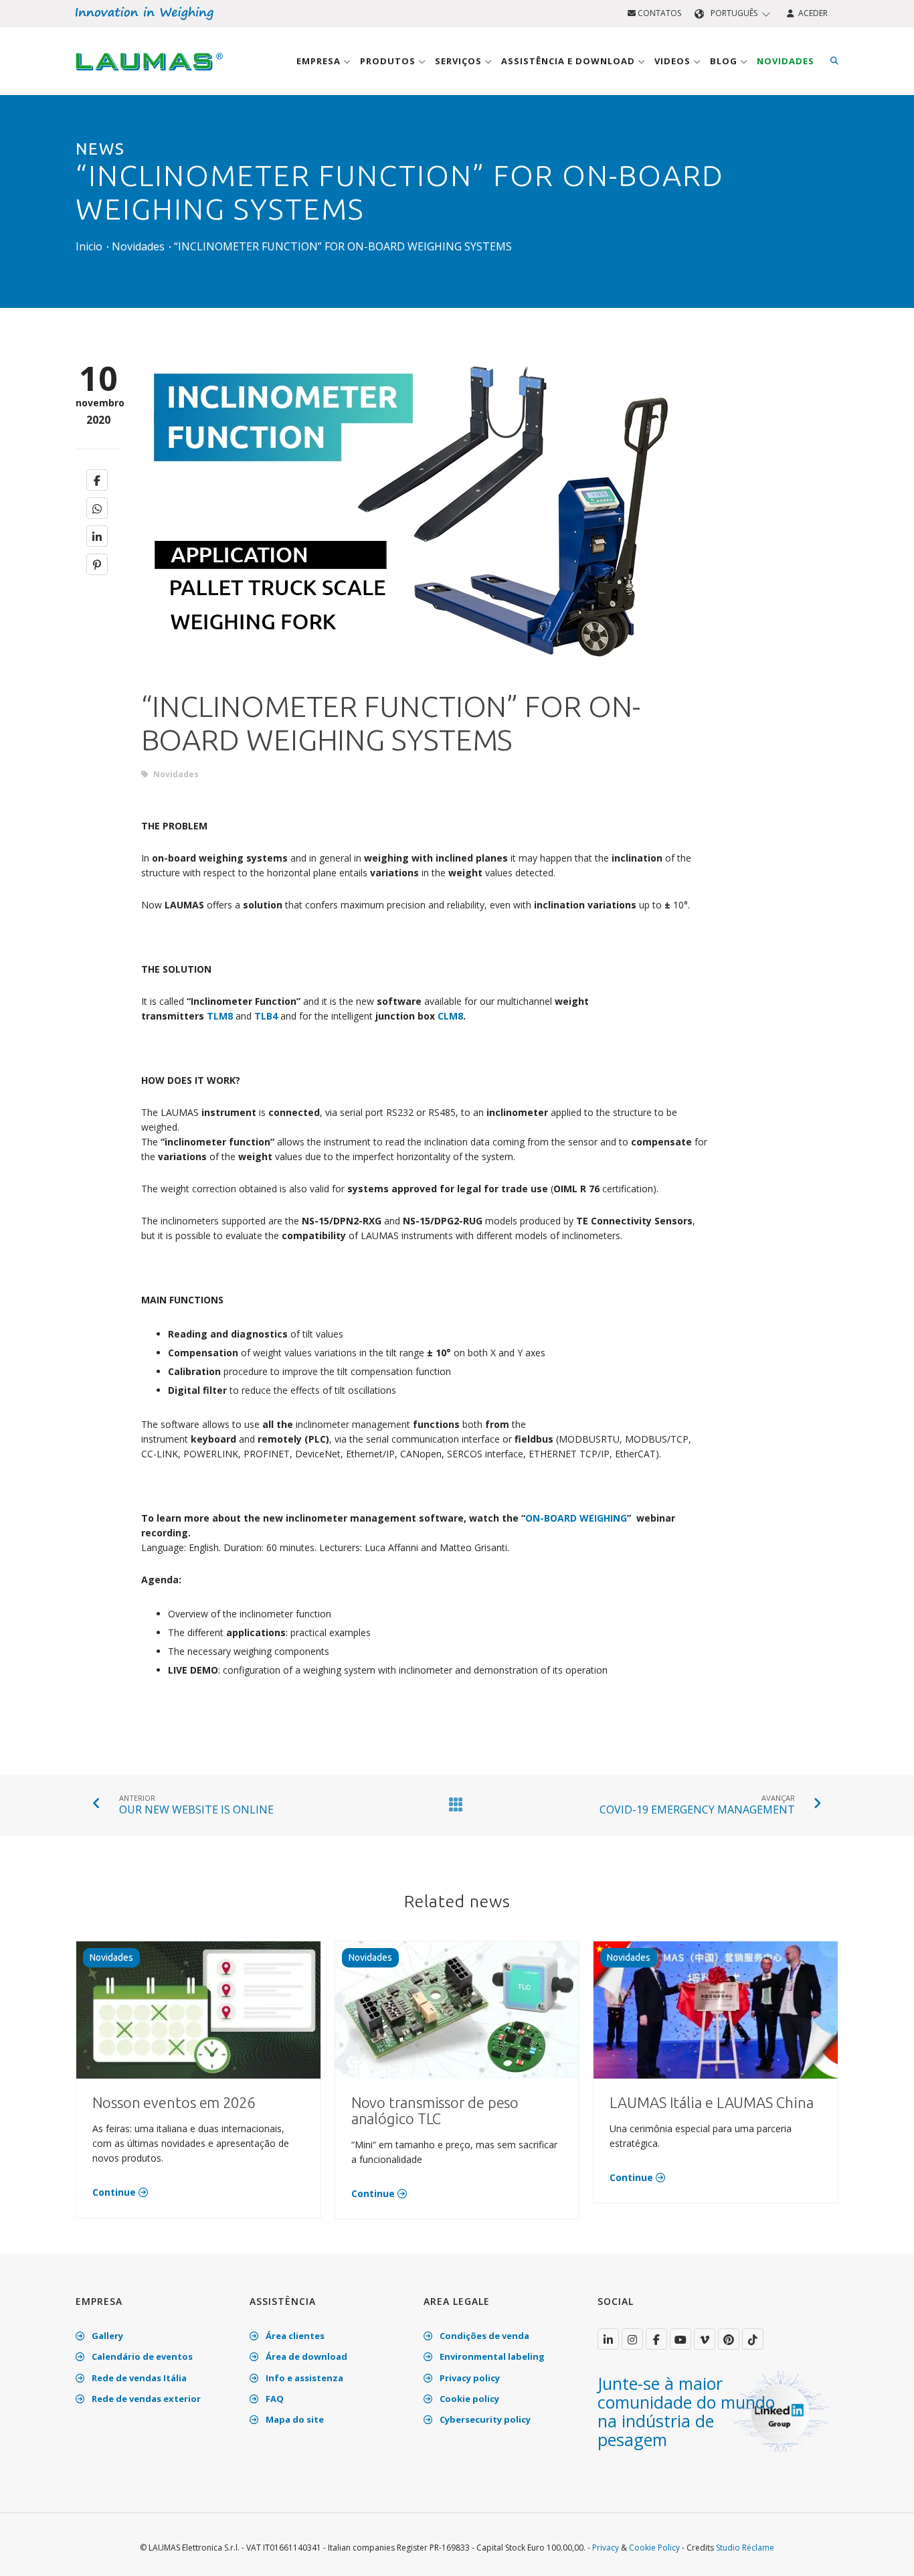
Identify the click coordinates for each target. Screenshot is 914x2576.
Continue (115, 2192)
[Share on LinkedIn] (97, 536)
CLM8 (450, 1016)
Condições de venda (483, 2336)
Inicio (89, 246)
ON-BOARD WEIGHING (576, 1518)
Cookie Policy (654, 2548)
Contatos (658, 13)
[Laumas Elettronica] (149, 74)
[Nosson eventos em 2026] (198, 2009)
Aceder (811, 13)
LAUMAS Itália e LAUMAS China (711, 2102)
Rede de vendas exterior (145, 2399)
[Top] (883, 2552)
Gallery (106, 2336)
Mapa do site (294, 2419)
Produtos (389, 61)
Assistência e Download (569, 61)
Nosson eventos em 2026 (174, 2102)
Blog (725, 61)
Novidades (786, 61)
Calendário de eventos (141, 2356)
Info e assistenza (303, 2378)
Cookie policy (468, 2399)
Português (734, 13)
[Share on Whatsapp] (97, 508)
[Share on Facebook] (97, 480)
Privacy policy (469, 2378)
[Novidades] (453, 1804)
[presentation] (157, 512)
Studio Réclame (745, 2548)
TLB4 (266, 1016)
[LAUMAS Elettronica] (608, 2339)
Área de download (305, 2356)
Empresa (320, 61)
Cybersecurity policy (484, 2419)
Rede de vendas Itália (138, 2378)
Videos (674, 61)
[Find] (834, 61)
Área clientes (294, 2336)
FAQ (274, 2399)
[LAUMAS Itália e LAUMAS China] (716, 2009)
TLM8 (220, 1016)
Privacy (606, 2548)
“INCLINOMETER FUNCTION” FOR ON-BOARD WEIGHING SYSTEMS (343, 246)
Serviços (460, 61)
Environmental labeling (491, 2356)
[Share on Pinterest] (97, 564)
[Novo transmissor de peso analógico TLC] (457, 2009)
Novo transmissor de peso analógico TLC (435, 2110)
